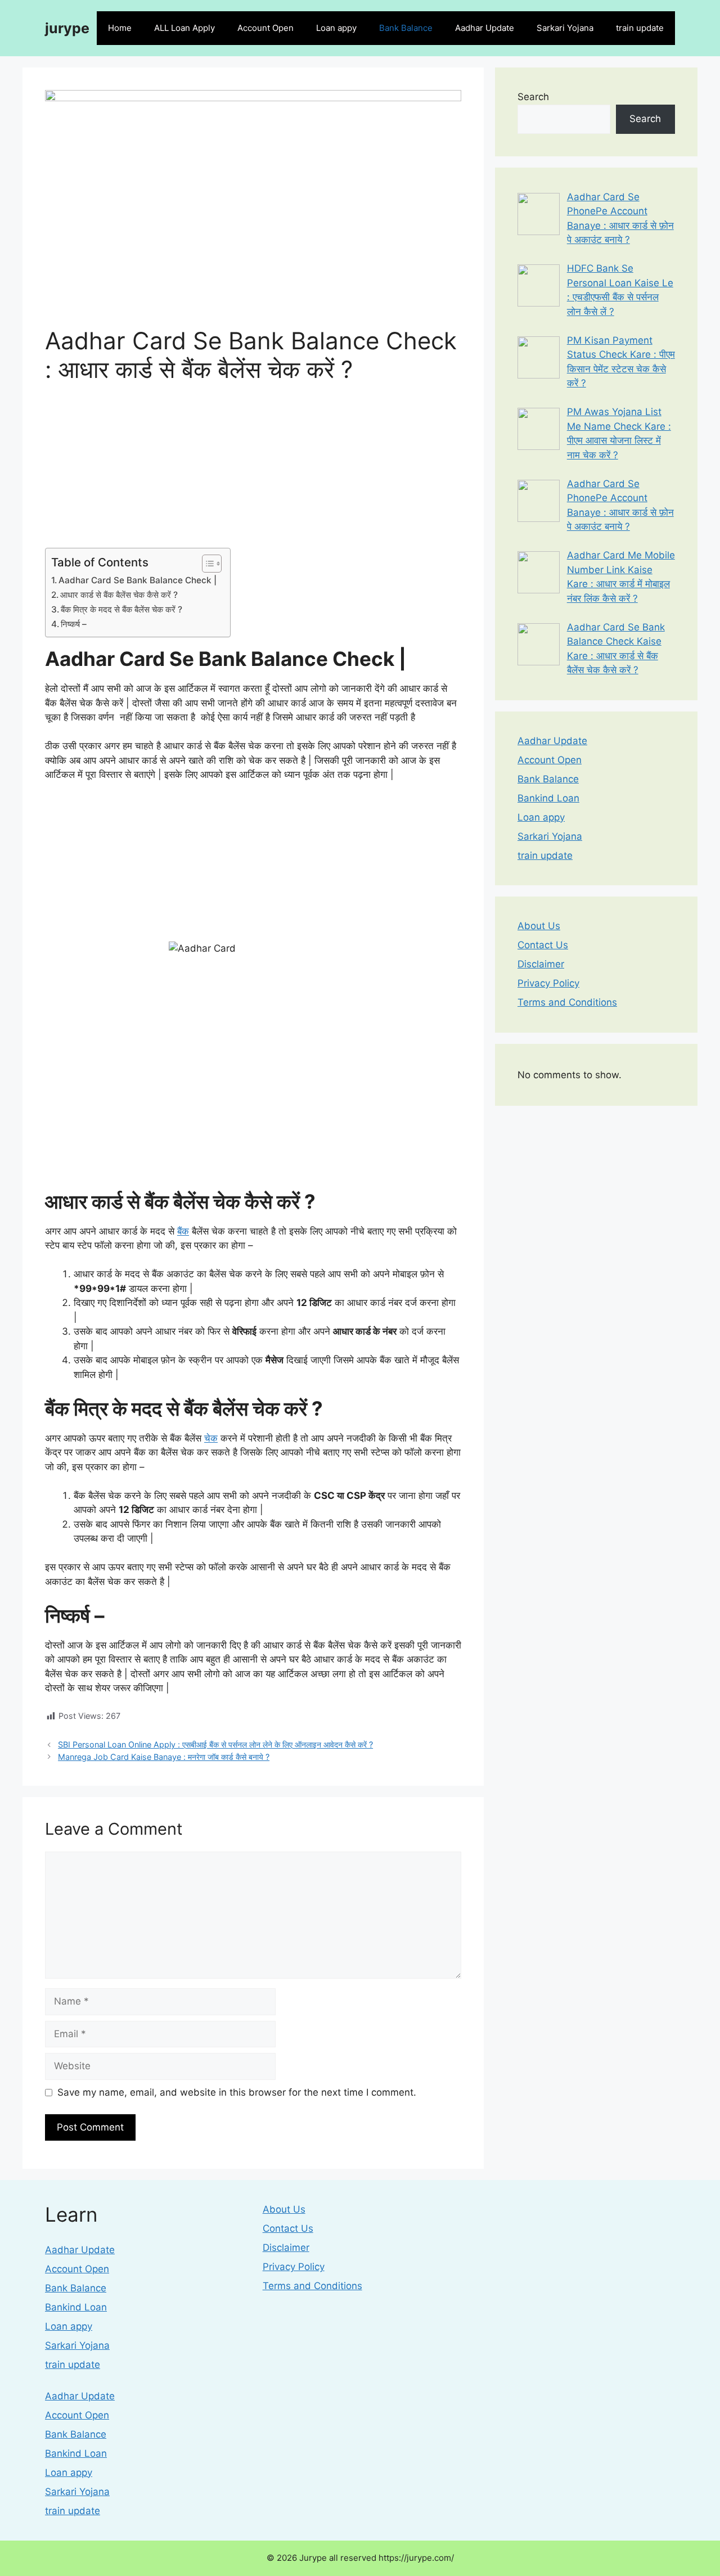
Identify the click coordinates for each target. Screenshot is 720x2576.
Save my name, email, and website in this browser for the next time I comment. (237, 2092)
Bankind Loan (548, 798)
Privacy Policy (548, 983)
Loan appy (336, 28)
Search (533, 97)
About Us (539, 926)
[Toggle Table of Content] (206, 564)
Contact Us (543, 945)
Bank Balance (406, 28)
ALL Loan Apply (184, 28)
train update (640, 28)
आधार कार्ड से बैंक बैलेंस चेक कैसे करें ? (120, 595)
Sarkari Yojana (565, 28)
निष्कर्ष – (75, 624)
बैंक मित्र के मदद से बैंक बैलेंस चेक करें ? (123, 609)
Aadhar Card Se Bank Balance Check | (139, 580)
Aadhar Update (485, 28)
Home (120, 28)
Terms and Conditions (567, 1002)
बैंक (183, 1231)
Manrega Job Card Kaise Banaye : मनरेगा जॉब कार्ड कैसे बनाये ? (164, 1757)
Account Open (265, 28)
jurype (67, 28)
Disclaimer (541, 964)
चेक (211, 1438)
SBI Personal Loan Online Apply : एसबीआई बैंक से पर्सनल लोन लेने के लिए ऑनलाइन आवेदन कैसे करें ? (215, 1744)
